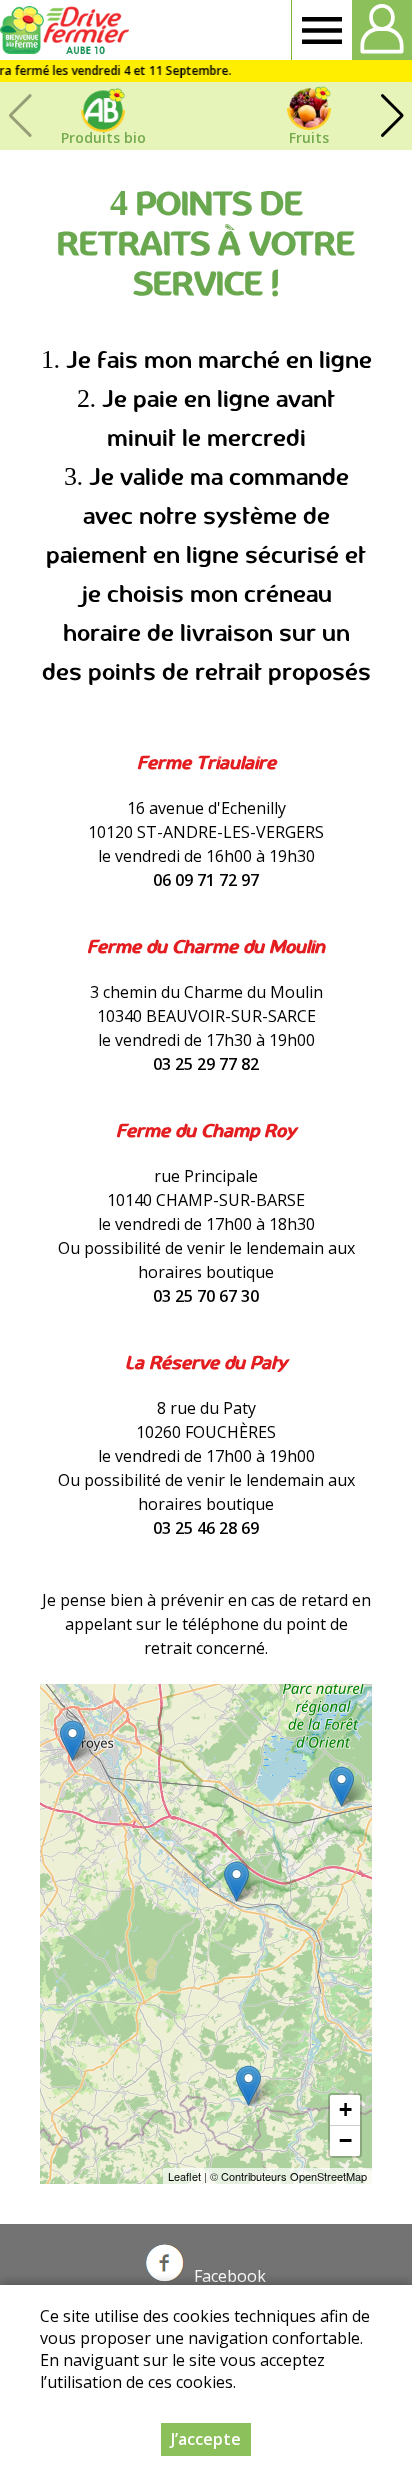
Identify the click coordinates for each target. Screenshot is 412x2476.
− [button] (345, 2140)
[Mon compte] (382, 30)
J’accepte (206, 2439)
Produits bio (103, 137)
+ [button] (345, 2109)
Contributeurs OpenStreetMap (294, 2176)
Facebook (230, 2276)
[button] (392, 116)
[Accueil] (67, 30)
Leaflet (184, 2176)
